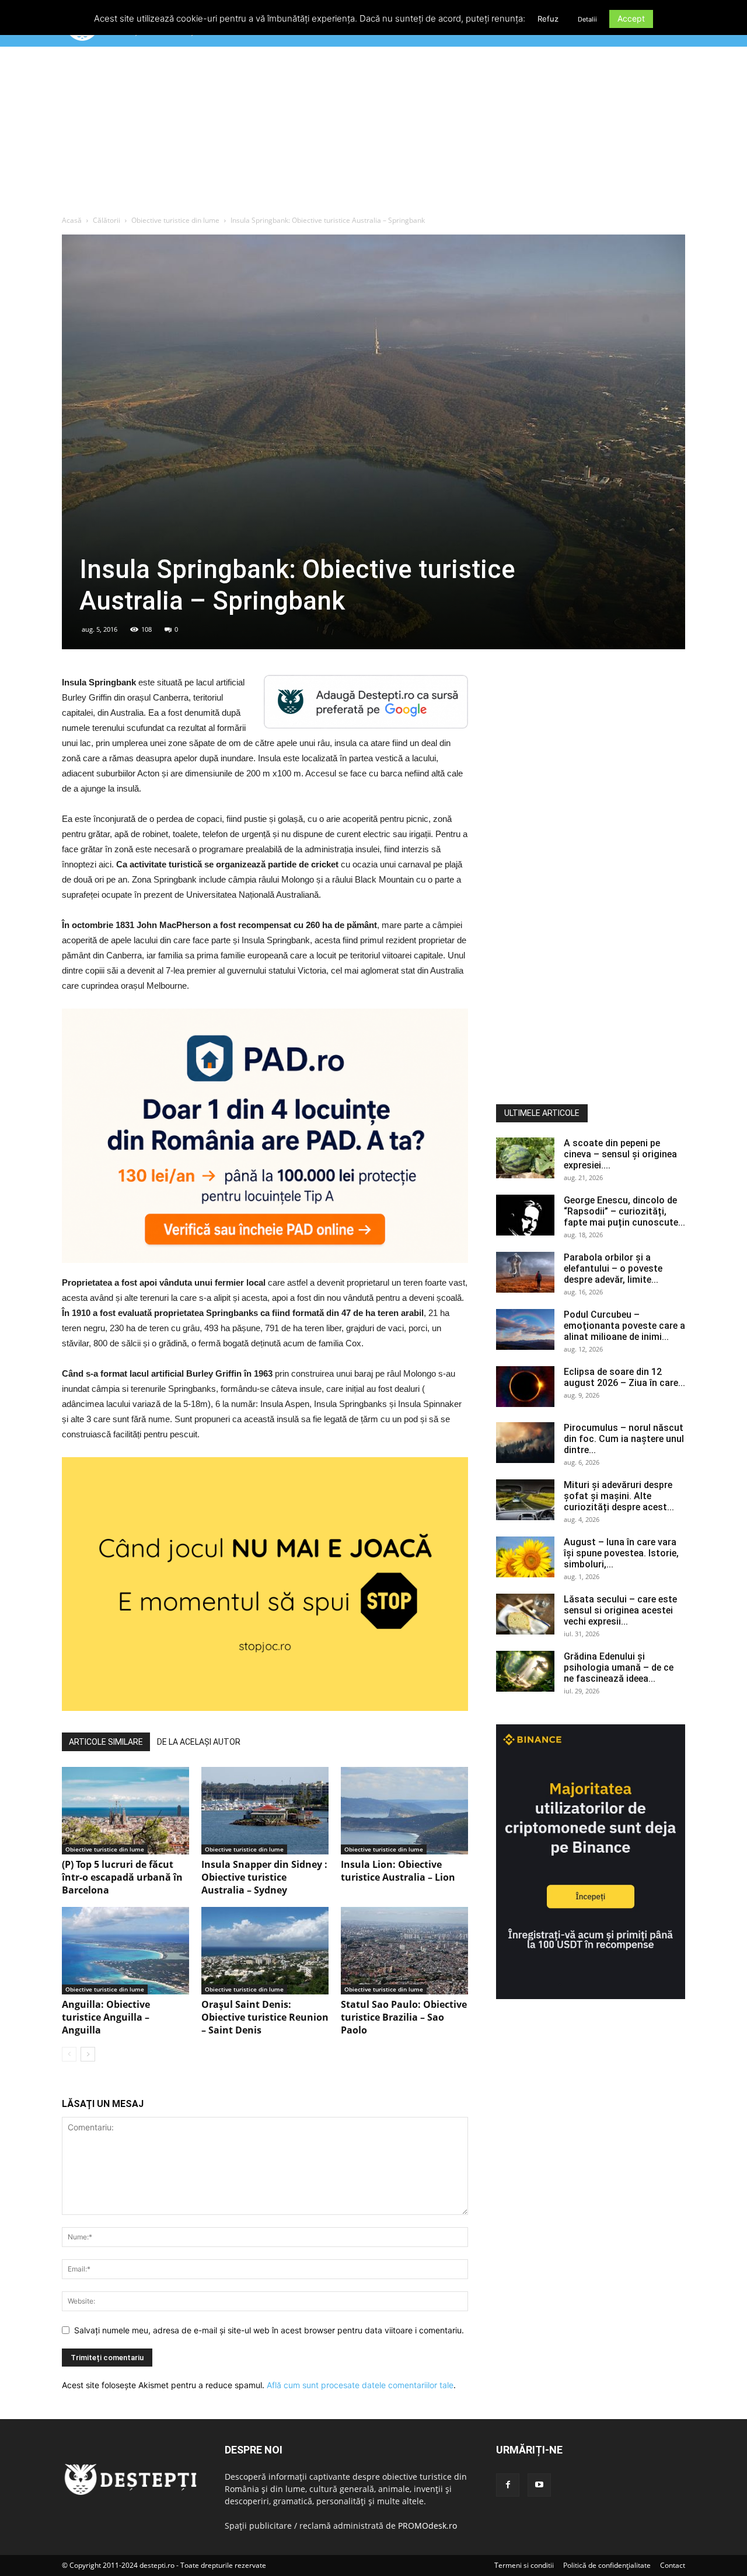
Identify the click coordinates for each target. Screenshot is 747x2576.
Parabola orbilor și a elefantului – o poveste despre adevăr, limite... (613, 1268)
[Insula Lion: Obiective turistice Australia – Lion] (404, 1811)
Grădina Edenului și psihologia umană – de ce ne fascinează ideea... (619, 1667)
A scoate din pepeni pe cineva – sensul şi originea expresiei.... (620, 1154)
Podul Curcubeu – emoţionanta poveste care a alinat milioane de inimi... (624, 1326)
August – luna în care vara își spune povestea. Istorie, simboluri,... (621, 1553)
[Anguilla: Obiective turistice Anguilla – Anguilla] (125, 1951)
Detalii (587, 19)
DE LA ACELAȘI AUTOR (199, 1742)
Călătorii (107, 220)
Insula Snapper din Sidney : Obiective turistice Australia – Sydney (264, 1877)
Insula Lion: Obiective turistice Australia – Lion (398, 1871)
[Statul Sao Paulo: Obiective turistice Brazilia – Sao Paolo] (404, 1951)
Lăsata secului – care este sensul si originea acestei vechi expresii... (620, 1610)
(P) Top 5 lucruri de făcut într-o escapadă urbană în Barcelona (122, 1877)
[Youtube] (539, 2485)
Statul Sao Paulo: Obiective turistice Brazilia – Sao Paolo (404, 2017)
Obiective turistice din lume (175, 220)
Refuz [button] (548, 19)
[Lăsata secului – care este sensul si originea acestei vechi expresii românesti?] (525, 1614)
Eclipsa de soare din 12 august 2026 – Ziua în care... (624, 1377)
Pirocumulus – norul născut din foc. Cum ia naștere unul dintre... (624, 1439)
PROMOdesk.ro (427, 2526)
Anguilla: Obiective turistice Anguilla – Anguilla (106, 2017)
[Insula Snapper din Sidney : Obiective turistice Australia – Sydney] (265, 1811)
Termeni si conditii (524, 2565)
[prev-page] (69, 2054)
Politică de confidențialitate (607, 2565)
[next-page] (88, 2054)
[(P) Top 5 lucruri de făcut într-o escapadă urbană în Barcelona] (125, 1811)
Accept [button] (631, 18)
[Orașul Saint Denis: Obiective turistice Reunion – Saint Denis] (265, 1951)
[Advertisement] (373, 134)
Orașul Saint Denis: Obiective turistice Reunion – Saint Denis (265, 2017)
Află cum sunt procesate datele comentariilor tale (360, 2385)
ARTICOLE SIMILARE (106, 1742)
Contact (673, 2565)
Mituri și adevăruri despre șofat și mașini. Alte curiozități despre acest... (619, 1496)
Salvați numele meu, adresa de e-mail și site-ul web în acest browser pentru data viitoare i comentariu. (269, 2330)
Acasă (72, 220)
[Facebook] (508, 2485)
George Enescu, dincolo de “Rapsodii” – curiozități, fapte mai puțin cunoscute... (624, 1211)
